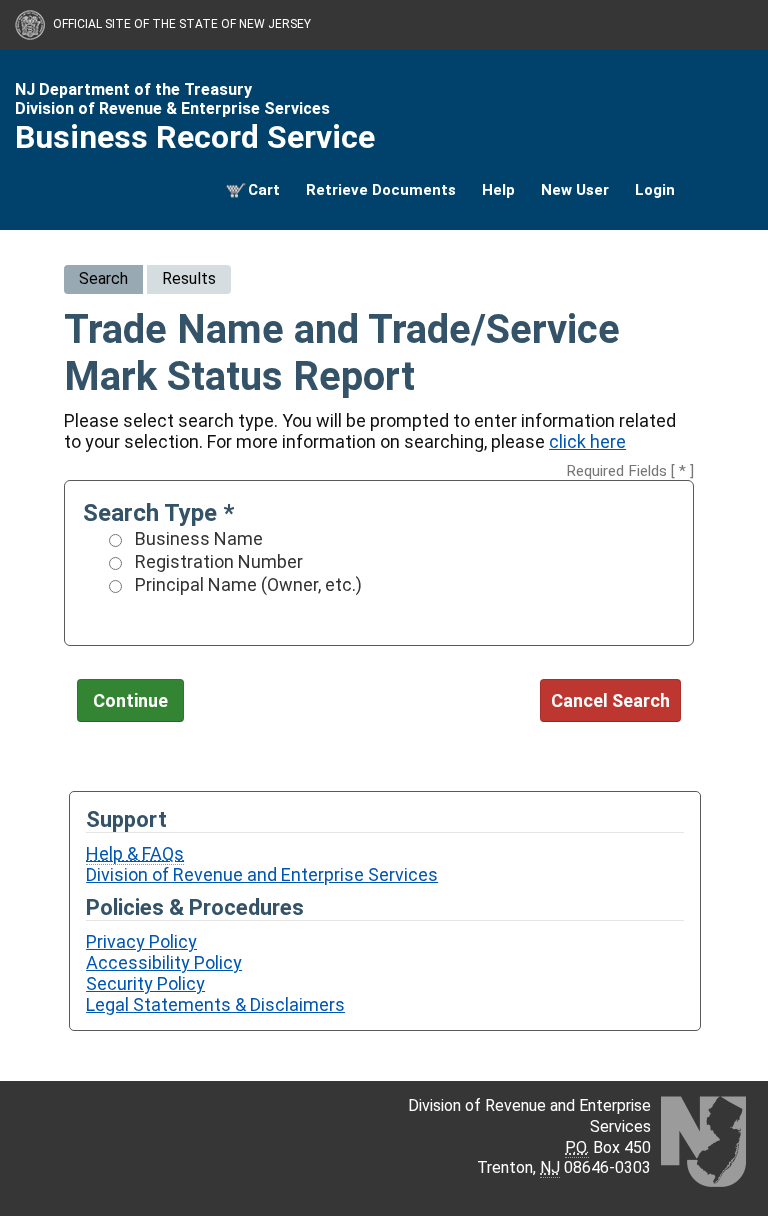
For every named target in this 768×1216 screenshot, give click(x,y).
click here (587, 441)
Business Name (199, 538)
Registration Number (219, 561)
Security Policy (145, 983)
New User (575, 190)
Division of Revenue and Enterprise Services (262, 874)
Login (655, 190)
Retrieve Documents (381, 190)
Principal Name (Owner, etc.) (248, 584)
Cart (264, 190)
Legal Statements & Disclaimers (215, 1004)
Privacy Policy (141, 941)
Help (498, 190)
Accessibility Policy (164, 962)
